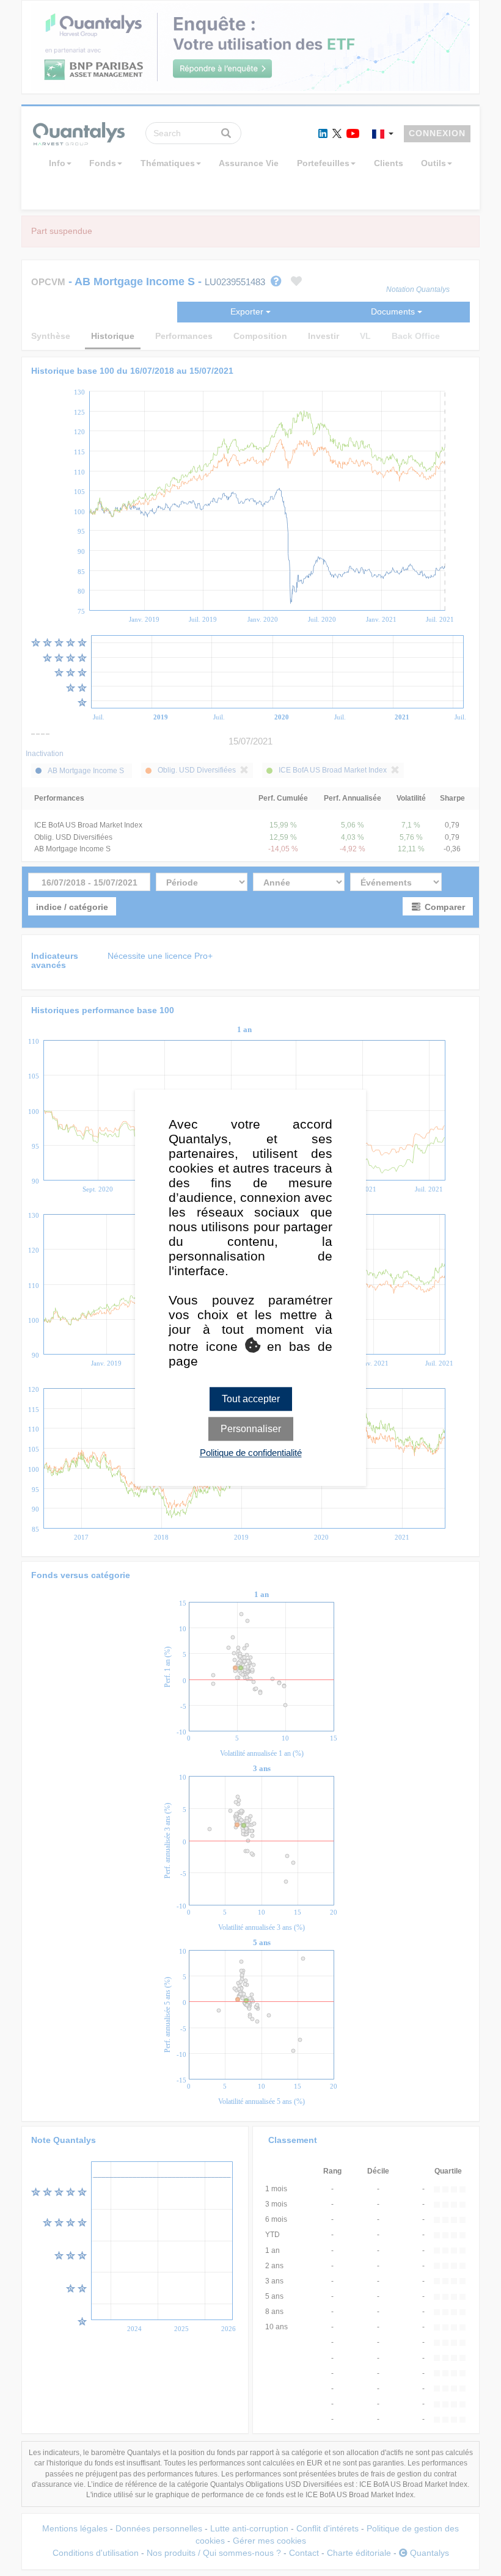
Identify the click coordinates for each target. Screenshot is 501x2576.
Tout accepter (251, 1399)
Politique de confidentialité (251, 1453)
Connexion (437, 133)
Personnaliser (251, 1429)
